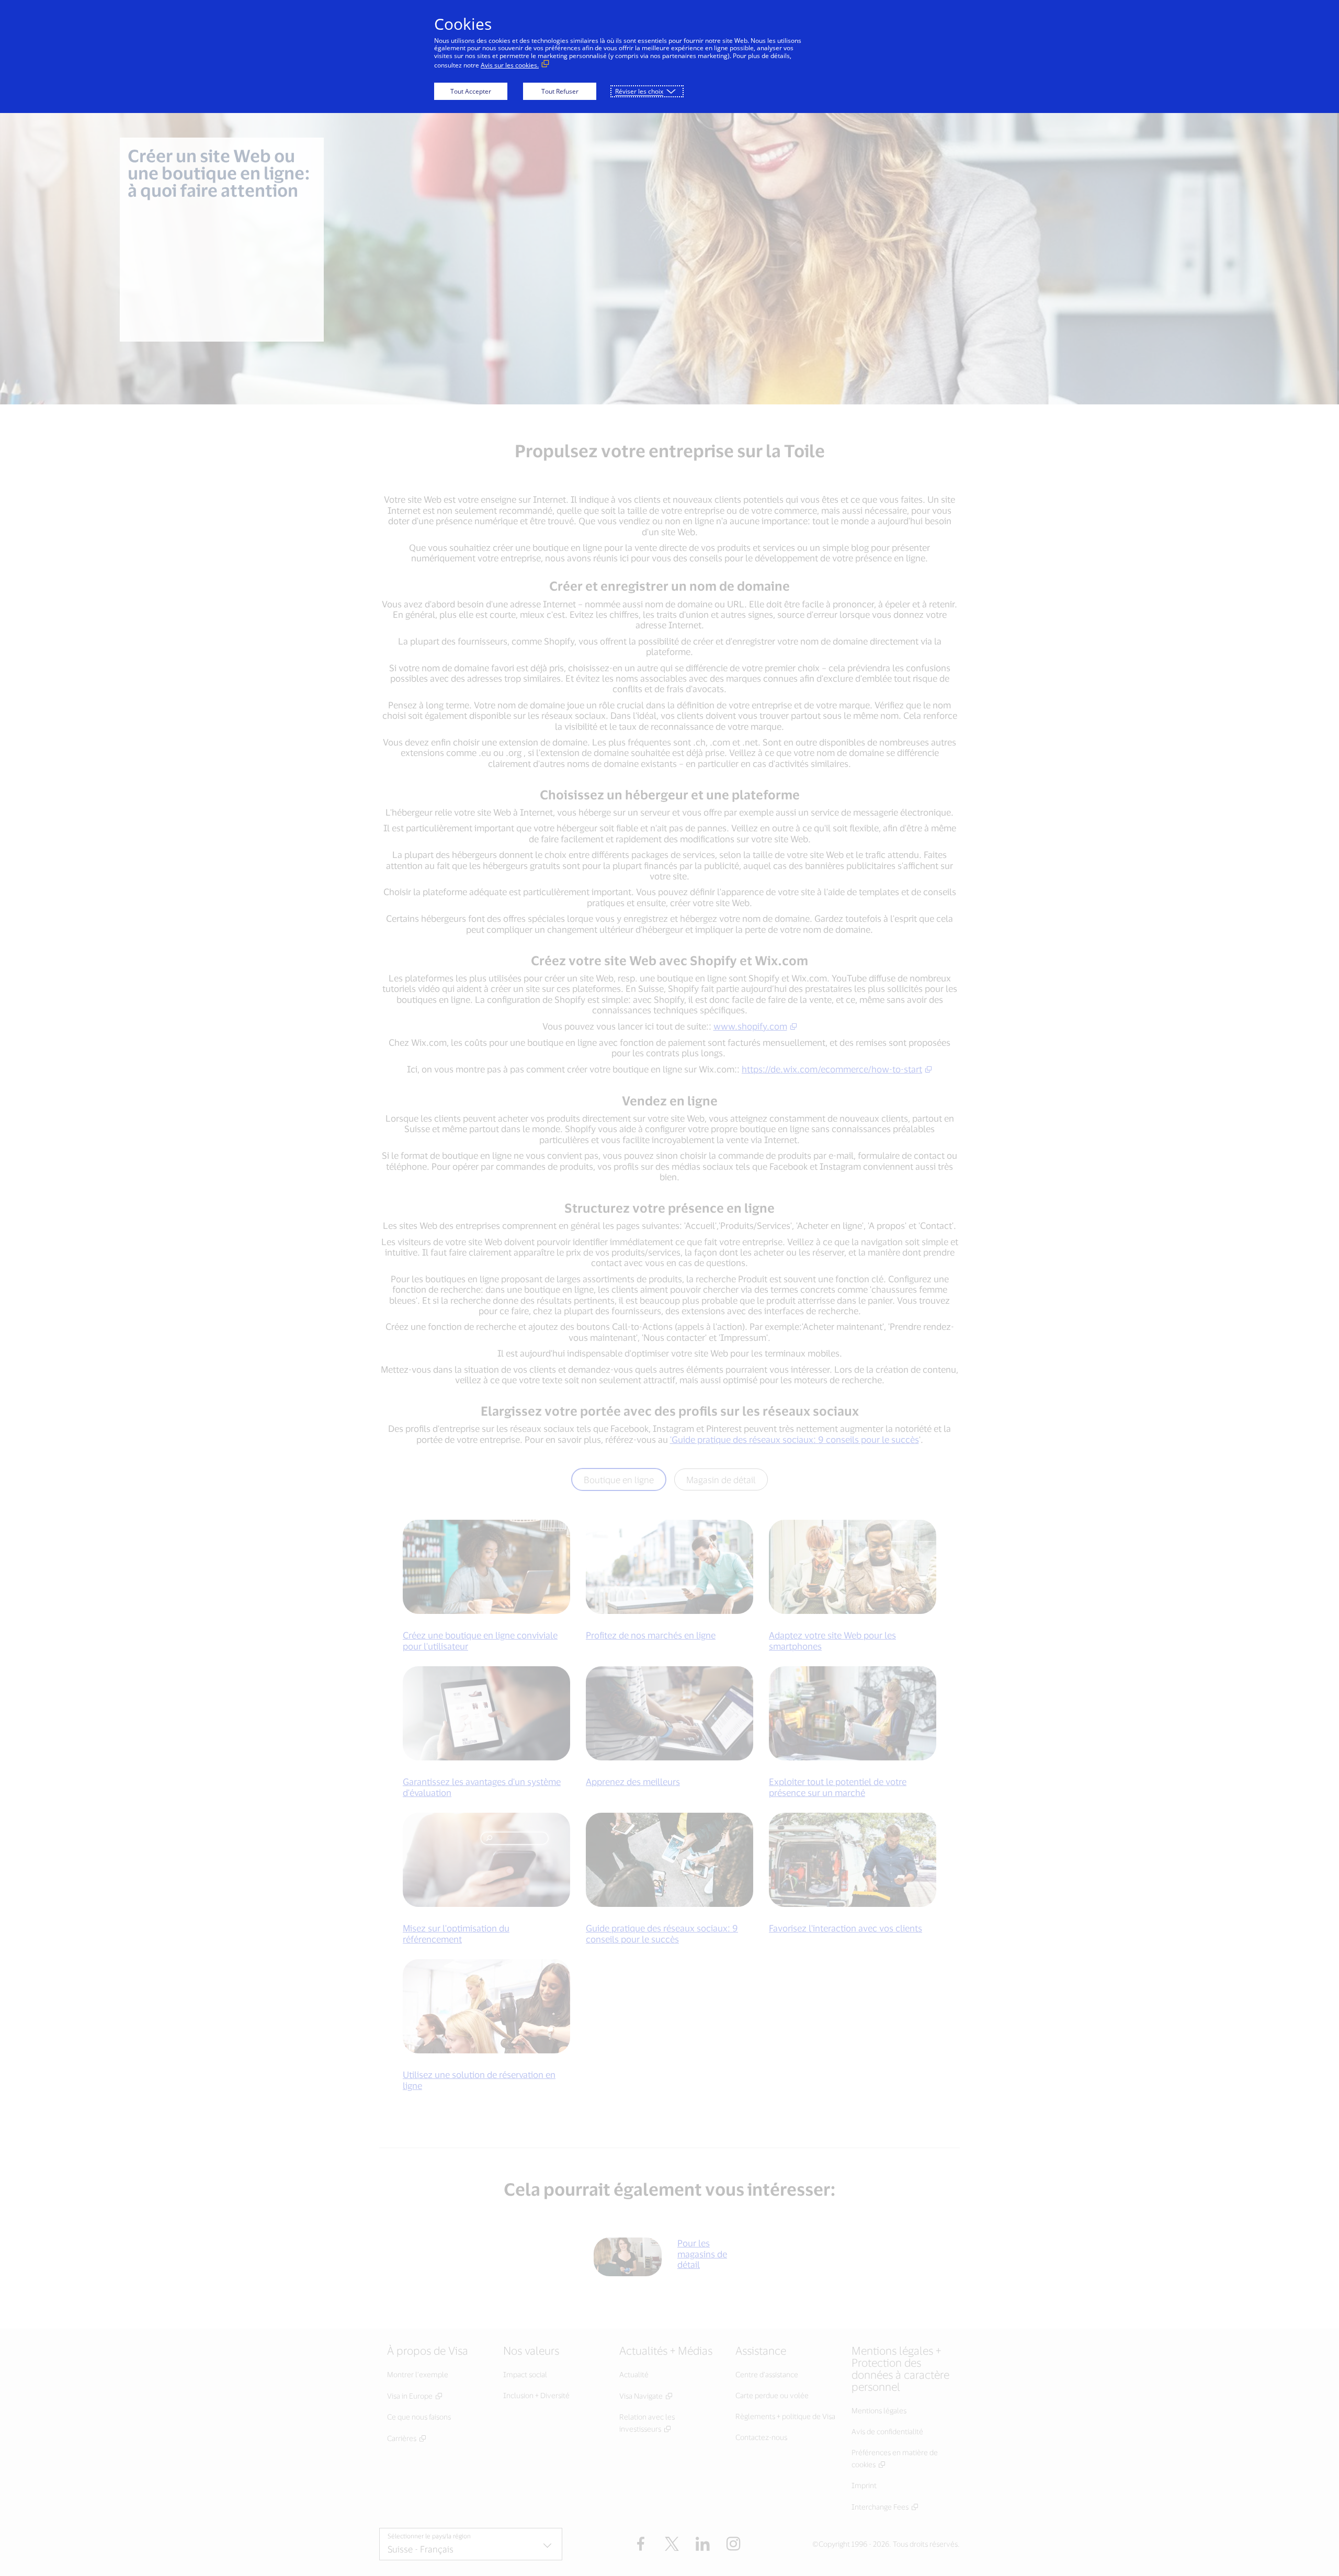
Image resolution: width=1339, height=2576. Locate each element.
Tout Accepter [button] (471, 91)
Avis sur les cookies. (510, 65)
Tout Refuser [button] (560, 91)
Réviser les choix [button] (639, 91)
